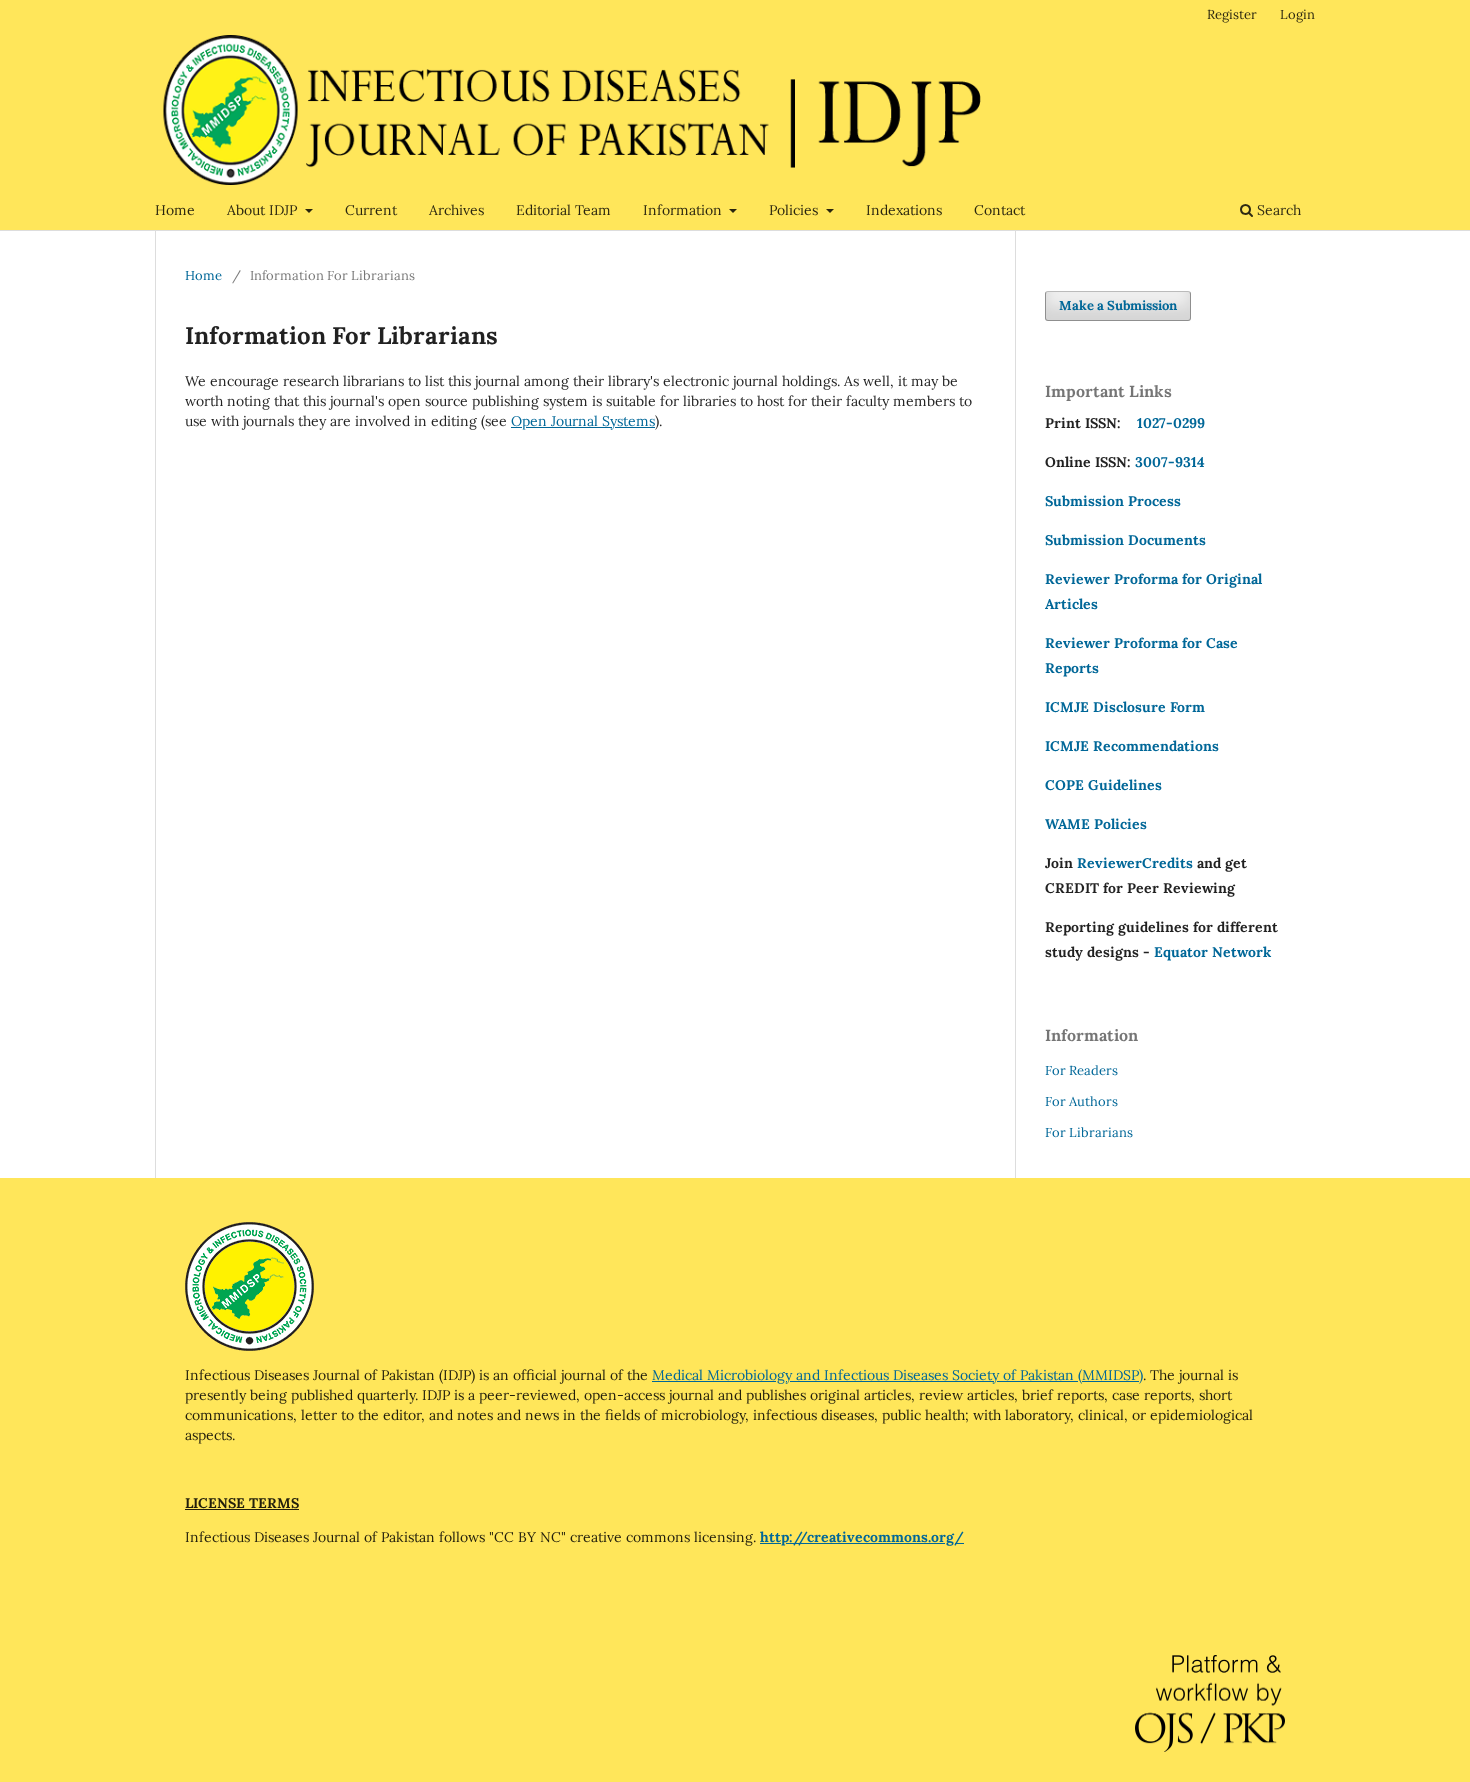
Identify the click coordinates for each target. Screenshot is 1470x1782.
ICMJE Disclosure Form (1125, 707)
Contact (999, 210)
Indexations (904, 210)
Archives (456, 210)
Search (1277, 210)
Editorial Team (563, 210)
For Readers (1081, 1070)
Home (175, 210)
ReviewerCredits (1135, 863)
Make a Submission (1118, 305)
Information (684, 210)
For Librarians (1089, 1132)
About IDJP (264, 210)
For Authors (1081, 1101)
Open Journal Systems (583, 421)
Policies (795, 210)
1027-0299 (1167, 423)
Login (1297, 14)
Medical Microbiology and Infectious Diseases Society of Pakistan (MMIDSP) (897, 1375)
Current (371, 210)
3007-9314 (1170, 462)
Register (1232, 14)
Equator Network (1212, 952)
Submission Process (1113, 501)
